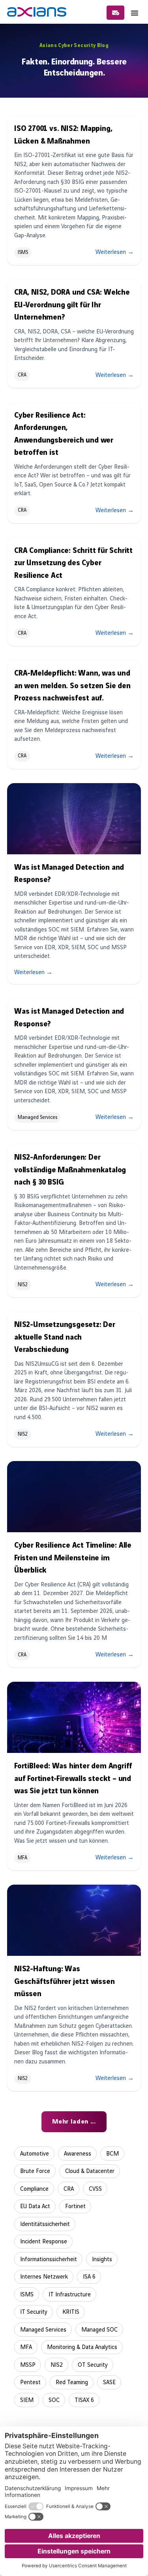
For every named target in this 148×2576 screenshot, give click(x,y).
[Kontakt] (115, 13)
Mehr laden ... (74, 2122)
